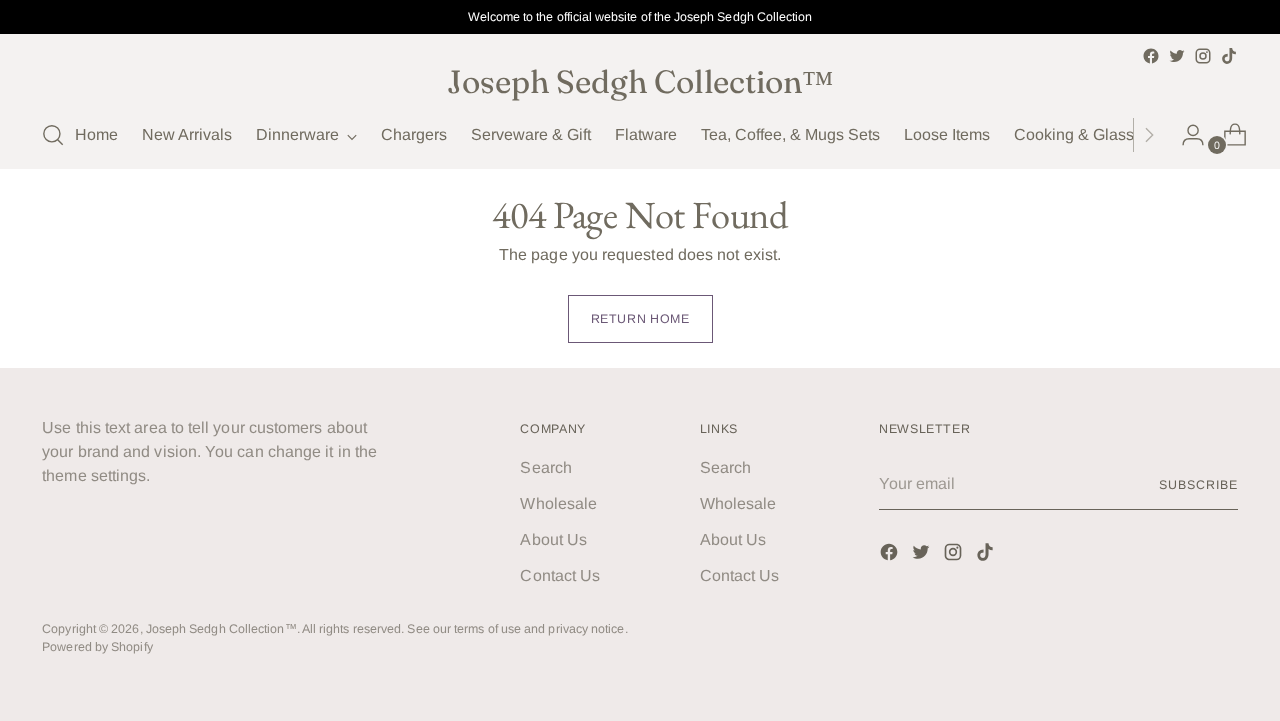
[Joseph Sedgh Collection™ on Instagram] (1203, 56)
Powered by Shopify (97, 647)
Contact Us (560, 575)
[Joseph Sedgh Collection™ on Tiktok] (1229, 56)
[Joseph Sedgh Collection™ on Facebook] (1151, 56)
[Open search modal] (53, 135)
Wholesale (558, 503)
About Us (553, 539)
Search (545, 467)
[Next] (1149, 135)
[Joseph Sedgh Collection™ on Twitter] (1177, 56)
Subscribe (1198, 485)
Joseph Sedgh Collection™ (221, 629)
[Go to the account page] (1185, 135)
